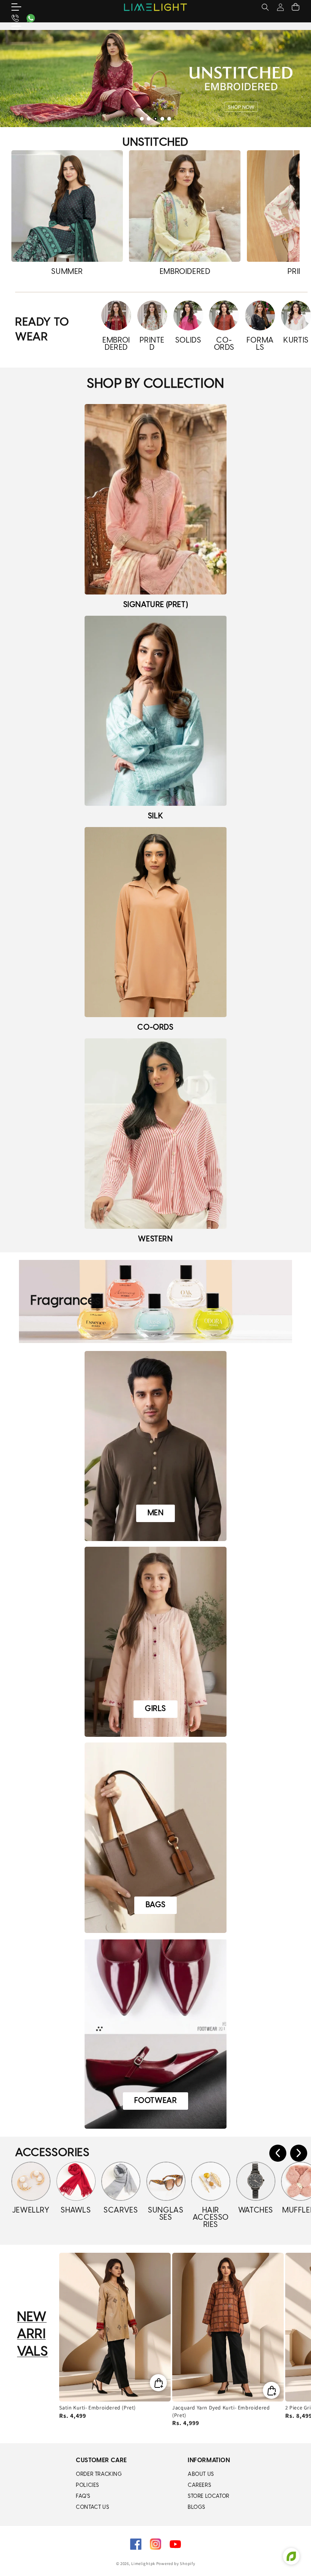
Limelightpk (143, 2563)
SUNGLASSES (166, 2214)
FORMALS (260, 344)
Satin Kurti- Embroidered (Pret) (97, 2408)
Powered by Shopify (176, 2563)
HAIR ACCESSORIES (211, 2218)
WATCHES (256, 2210)
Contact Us (92, 2508)
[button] (21, 7)
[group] (155, 79)
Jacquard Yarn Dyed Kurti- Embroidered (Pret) (221, 2411)
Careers (199, 2486)
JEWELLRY (31, 2210)
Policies (87, 2486)
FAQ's (83, 2497)
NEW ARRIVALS (32, 2335)
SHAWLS (76, 2210)
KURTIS (296, 340)
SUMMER (67, 272)
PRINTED (152, 344)
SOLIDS (188, 340)
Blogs (196, 2508)
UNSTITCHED (155, 143)
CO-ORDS (224, 344)
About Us (201, 2475)
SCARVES (121, 2210)
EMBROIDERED (185, 272)
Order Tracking (99, 2475)
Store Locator (209, 2497)
